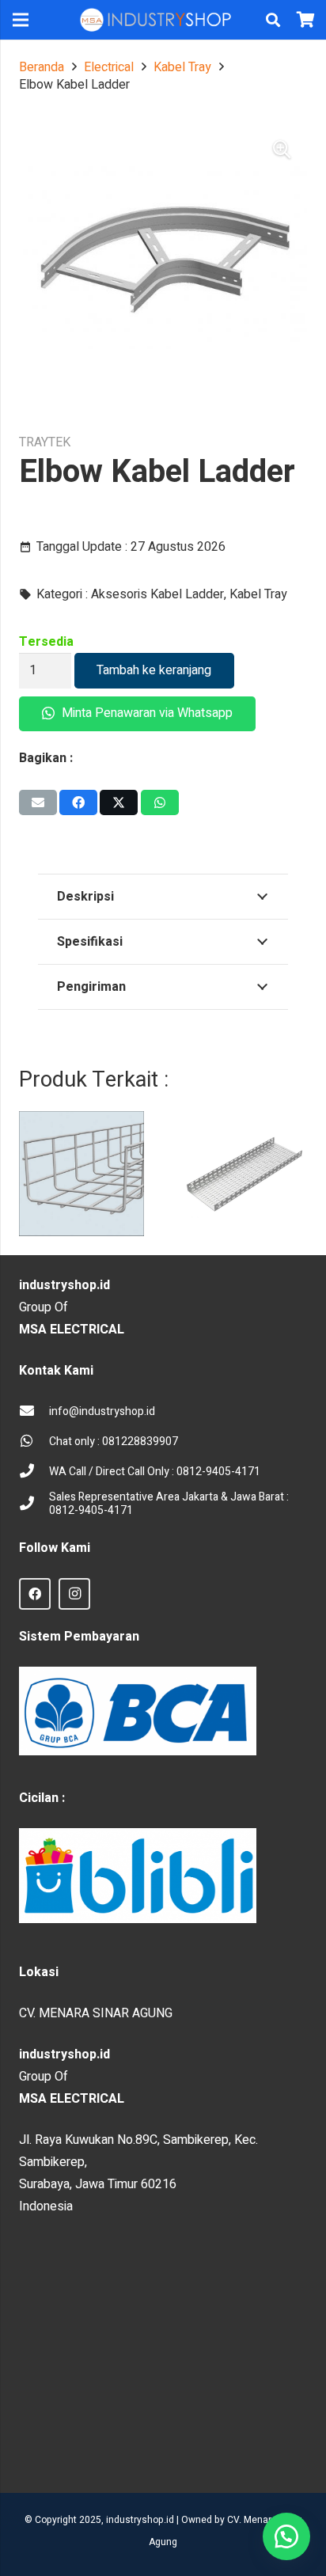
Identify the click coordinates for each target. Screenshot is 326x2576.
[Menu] (21, 20)
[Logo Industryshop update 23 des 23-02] (157, 20)
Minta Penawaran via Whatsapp (146, 713)
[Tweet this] (119, 802)
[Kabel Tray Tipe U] (244, 1174)
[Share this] (78, 802)
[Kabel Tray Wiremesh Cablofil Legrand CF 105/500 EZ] (81, 1174)
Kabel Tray (182, 67)
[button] (273, 20)
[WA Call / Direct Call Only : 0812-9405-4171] (34, 1472)
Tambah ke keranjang (154, 670)
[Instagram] (74, 1594)
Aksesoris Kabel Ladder (157, 594)
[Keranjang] (306, 20)
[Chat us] (286, 2536)
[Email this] (38, 802)
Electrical (109, 67)
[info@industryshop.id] (34, 1412)
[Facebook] (35, 1594)
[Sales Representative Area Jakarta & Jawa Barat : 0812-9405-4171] (34, 1504)
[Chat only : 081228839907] (34, 1442)
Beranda (42, 67)
